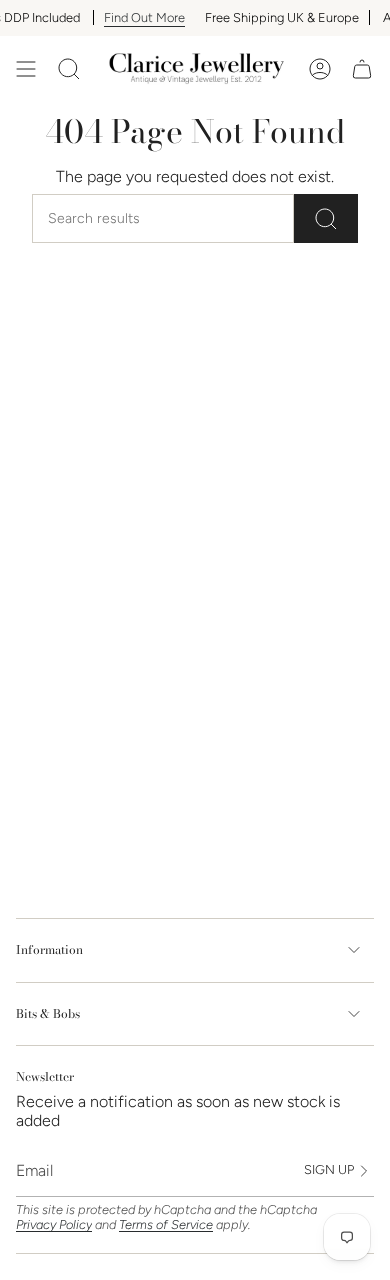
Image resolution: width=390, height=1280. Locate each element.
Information (49, 949)
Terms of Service (166, 1224)
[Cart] (362, 69)
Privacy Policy (54, 1224)
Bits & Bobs (48, 1013)
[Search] (326, 218)
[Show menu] (26, 69)
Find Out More (135, 17)
